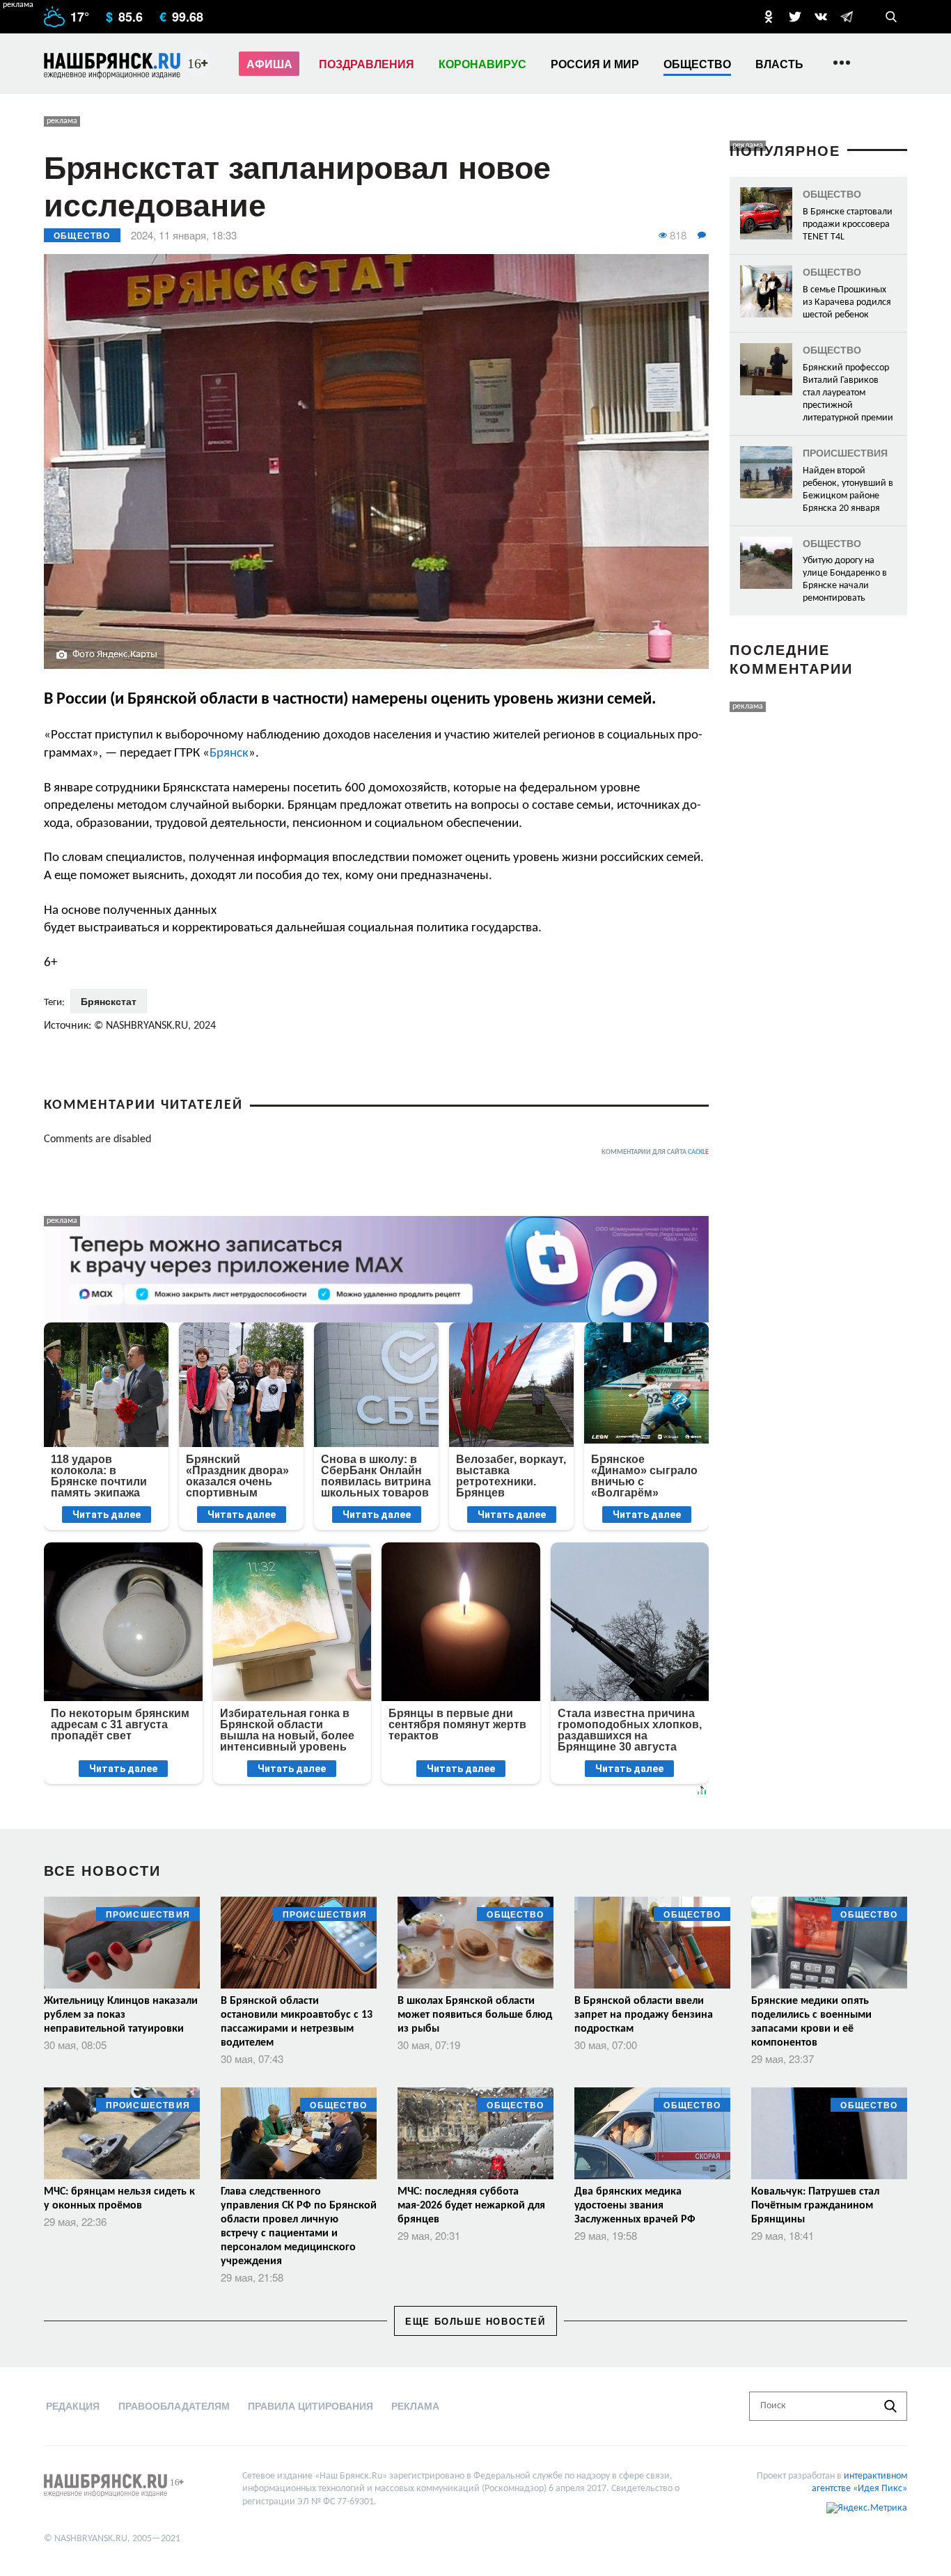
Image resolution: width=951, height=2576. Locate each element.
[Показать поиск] (891, 17)
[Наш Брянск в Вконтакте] (821, 17)
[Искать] (890, 2406)
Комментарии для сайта (655, 1152)
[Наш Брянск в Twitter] (795, 17)
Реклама (415, 2405)
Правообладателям (174, 2405)
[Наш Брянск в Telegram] (847, 17)
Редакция (73, 2405)
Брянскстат (109, 1001)
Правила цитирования (311, 2405)
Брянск (229, 753)
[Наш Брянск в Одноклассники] (769, 17)
